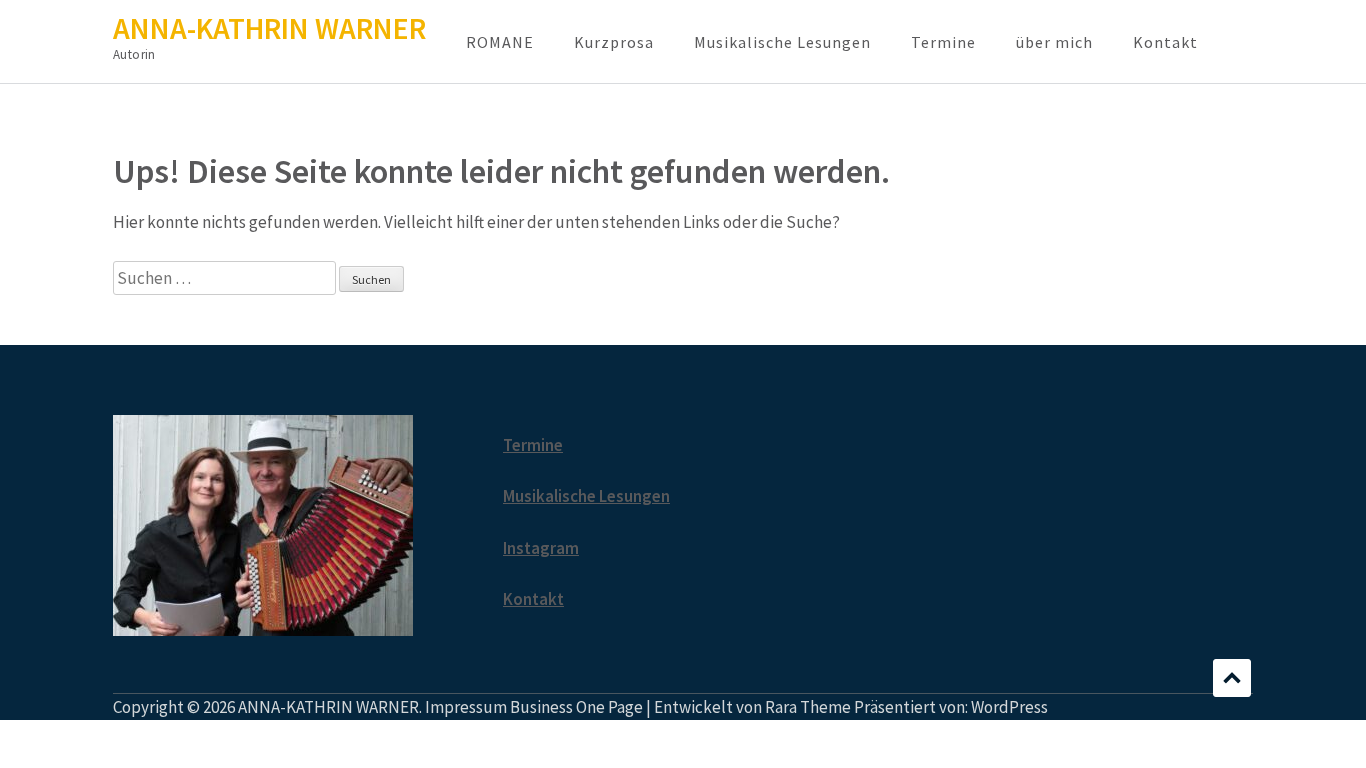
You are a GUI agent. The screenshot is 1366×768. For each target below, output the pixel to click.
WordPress (1009, 707)
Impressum (466, 707)
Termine (943, 42)
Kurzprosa (614, 42)
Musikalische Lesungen (782, 42)
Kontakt (1165, 42)
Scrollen (1232, 678)
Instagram (541, 548)
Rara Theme (808, 707)
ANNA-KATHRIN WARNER (269, 28)
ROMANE (500, 42)
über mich (1054, 42)
